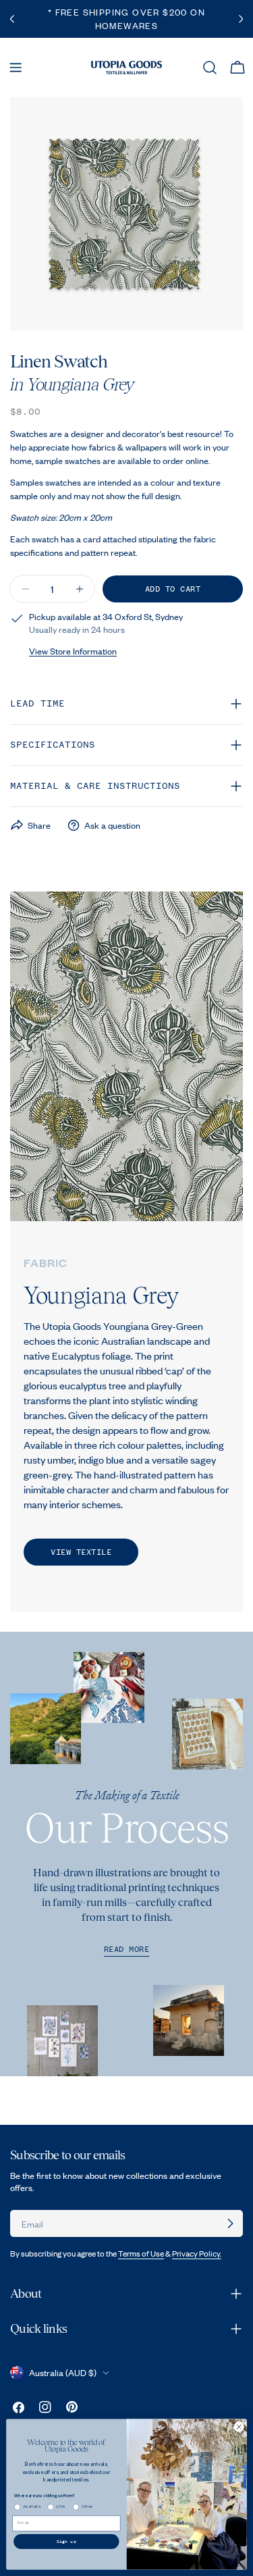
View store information (73, 651)
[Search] (210, 68)
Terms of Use (141, 2253)
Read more (127, 1950)
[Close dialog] (239, 2427)
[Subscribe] (230, 2223)
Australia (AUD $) (63, 2373)
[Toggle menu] (16, 68)
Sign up (66, 2542)
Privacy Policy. (197, 2253)
